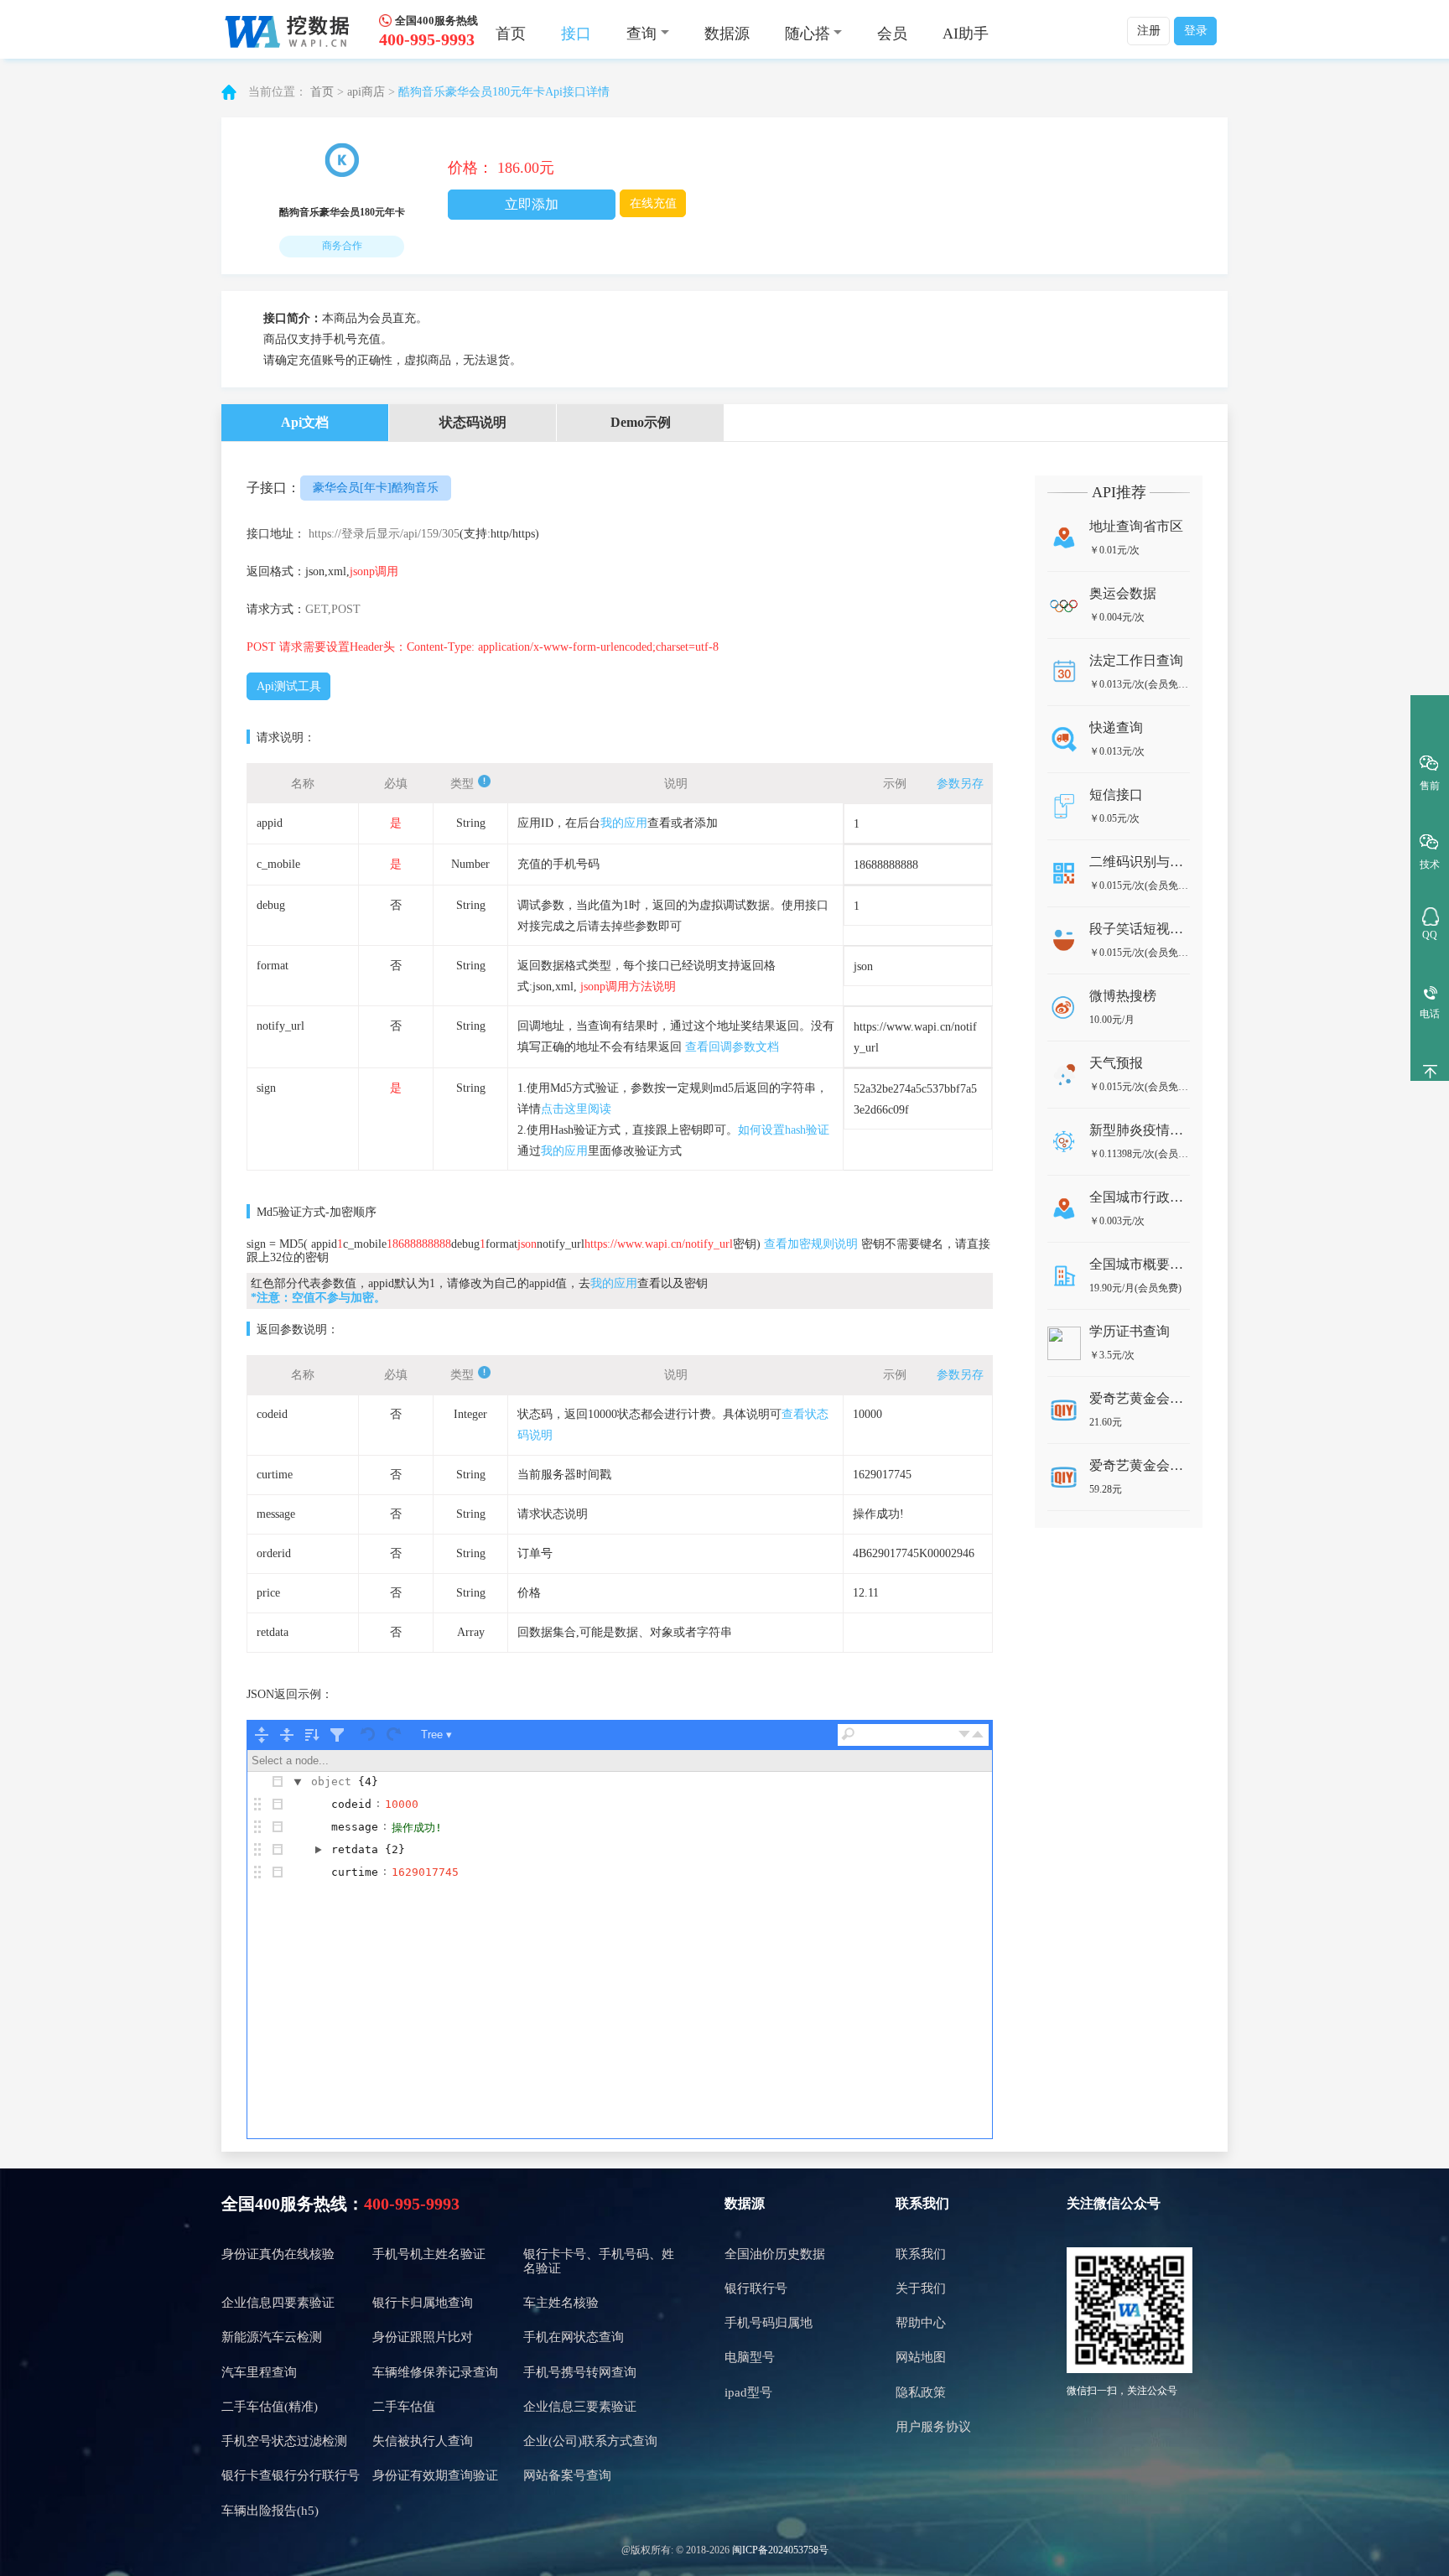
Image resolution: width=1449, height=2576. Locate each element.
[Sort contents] (312, 1735)
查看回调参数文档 (732, 1047)
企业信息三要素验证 (580, 2407)
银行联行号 (756, 2288)
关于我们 (921, 2288)
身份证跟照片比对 (423, 2337)
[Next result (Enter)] (964, 1735)
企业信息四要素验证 (278, 2303)
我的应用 (624, 823)
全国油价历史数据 (775, 2254)
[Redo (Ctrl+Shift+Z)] (394, 1735)
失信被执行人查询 (423, 2441)
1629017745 (425, 1872)
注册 (1149, 31)
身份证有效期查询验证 (435, 2475)
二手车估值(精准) (270, 2407)
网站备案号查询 (567, 2475)
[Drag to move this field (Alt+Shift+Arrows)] (257, 1805)
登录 (1196, 31)
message (355, 1827)
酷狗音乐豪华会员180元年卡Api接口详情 (504, 92)
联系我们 (921, 2254)
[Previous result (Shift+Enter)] (978, 1735)
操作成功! (417, 1828)
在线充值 (653, 203)
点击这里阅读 (576, 1109)
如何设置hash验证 (784, 1130)
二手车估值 (404, 2407)
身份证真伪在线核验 (278, 2254)
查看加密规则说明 (811, 1244)
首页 (511, 34)
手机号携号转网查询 (580, 2372)
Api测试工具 (289, 686)
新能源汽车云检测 (272, 2337)
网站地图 (921, 2357)
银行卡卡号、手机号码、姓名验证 (599, 2261)
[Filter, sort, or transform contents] (337, 1735)
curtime (355, 1872)
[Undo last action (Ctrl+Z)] (369, 1735)
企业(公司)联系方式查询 (590, 2441)
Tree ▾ (436, 1735)
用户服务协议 (933, 2427)
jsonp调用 (374, 571)
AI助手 (966, 34)
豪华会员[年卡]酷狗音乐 (376, 488)
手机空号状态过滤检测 (284, 2441)
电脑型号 (750, 2357)
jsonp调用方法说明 (628, 987)
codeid (351, 1804)
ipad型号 (748, 2392)
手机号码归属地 (769, 2323)
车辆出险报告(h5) (270, 2511)
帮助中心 (921, 2323)
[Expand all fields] (262, 1735)
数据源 (727, 34)
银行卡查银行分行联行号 (291, 2475)
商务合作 (342, 246)
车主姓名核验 (561, 2303)
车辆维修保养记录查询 (435, 2372)
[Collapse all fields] (287, 1735)
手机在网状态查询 (574, 2337)
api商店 (366, 92)
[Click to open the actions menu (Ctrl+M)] (278, 1782)
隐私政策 (921, 2392)
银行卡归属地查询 (423, 2303)
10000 (402, 1804)
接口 (576, 34)
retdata (355, 1849)
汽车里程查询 (259, 2372)
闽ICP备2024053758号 (780, 2550)
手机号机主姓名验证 (429, 2254)
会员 (892, 34)
